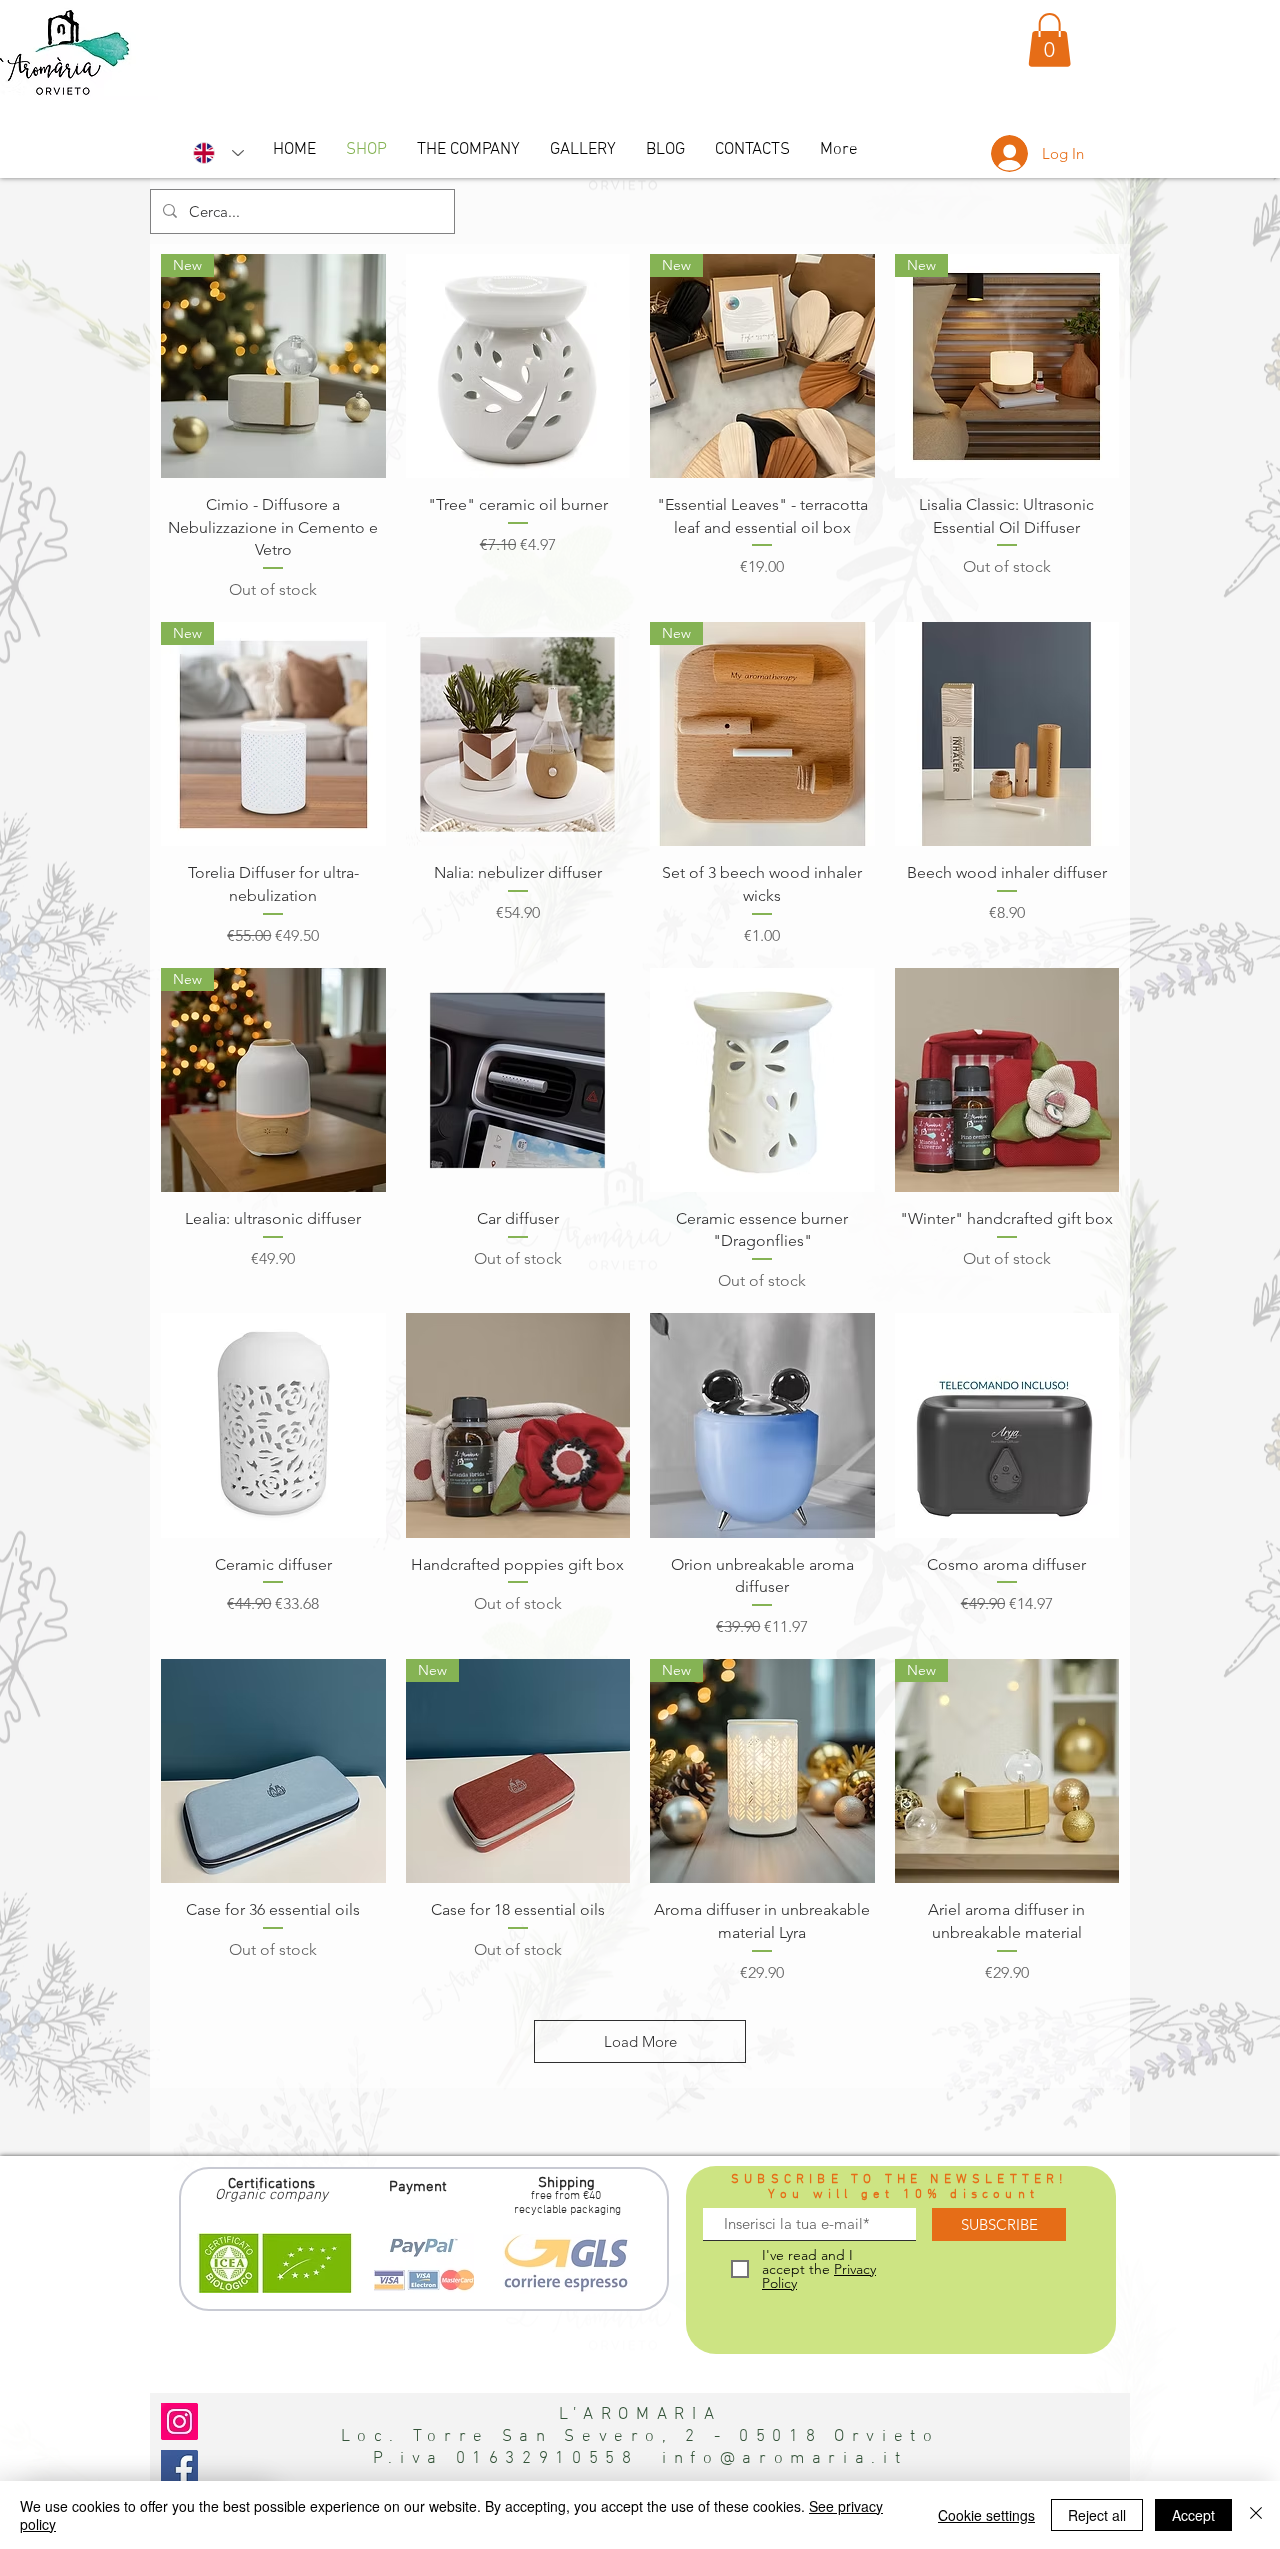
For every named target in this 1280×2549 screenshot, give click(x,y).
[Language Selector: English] (218, 153)
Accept (1193, 2515)
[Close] (1256, 2515)
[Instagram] (179, 2421)
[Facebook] (179, 2468)
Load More (640, 2041)
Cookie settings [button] (986, 2515)
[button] (1049, 40)
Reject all (1097, 2515)
